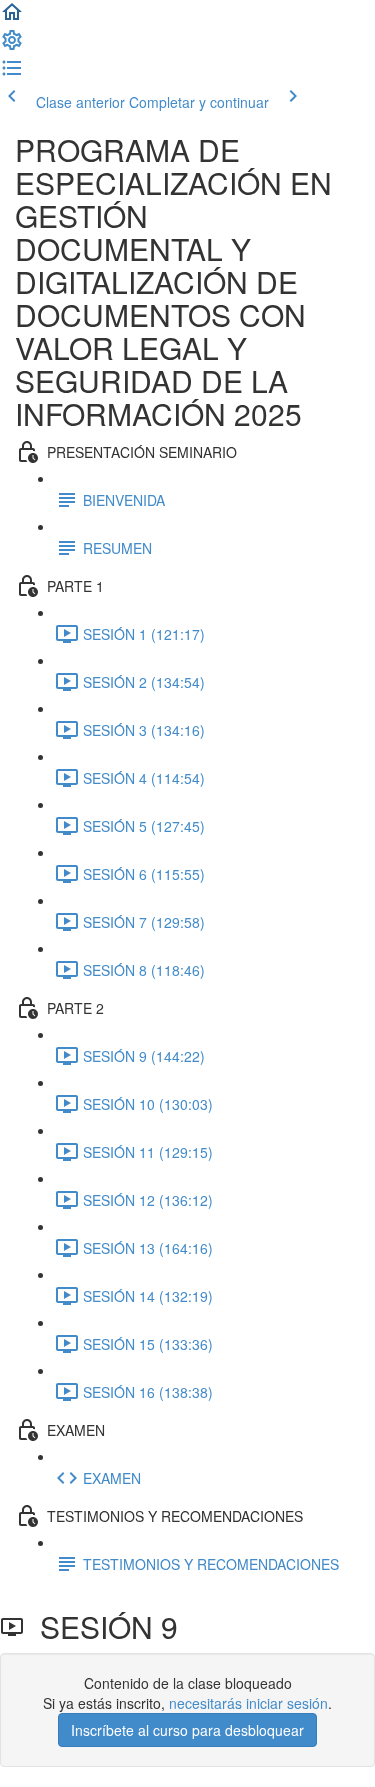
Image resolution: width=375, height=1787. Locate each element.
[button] (12, 18)
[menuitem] (12, 46)
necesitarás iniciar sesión (248, 1703)
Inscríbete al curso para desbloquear (187, 1730)
